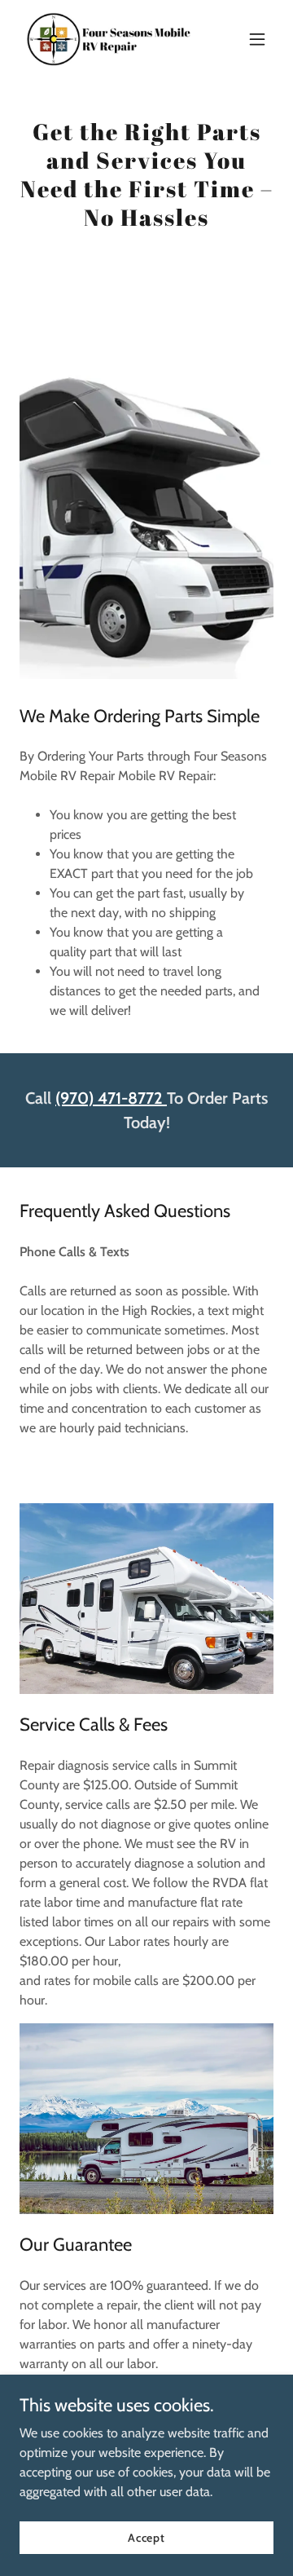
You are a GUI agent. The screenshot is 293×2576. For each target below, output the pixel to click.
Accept (146, 2537)
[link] (108, 39)
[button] (257, 39)
